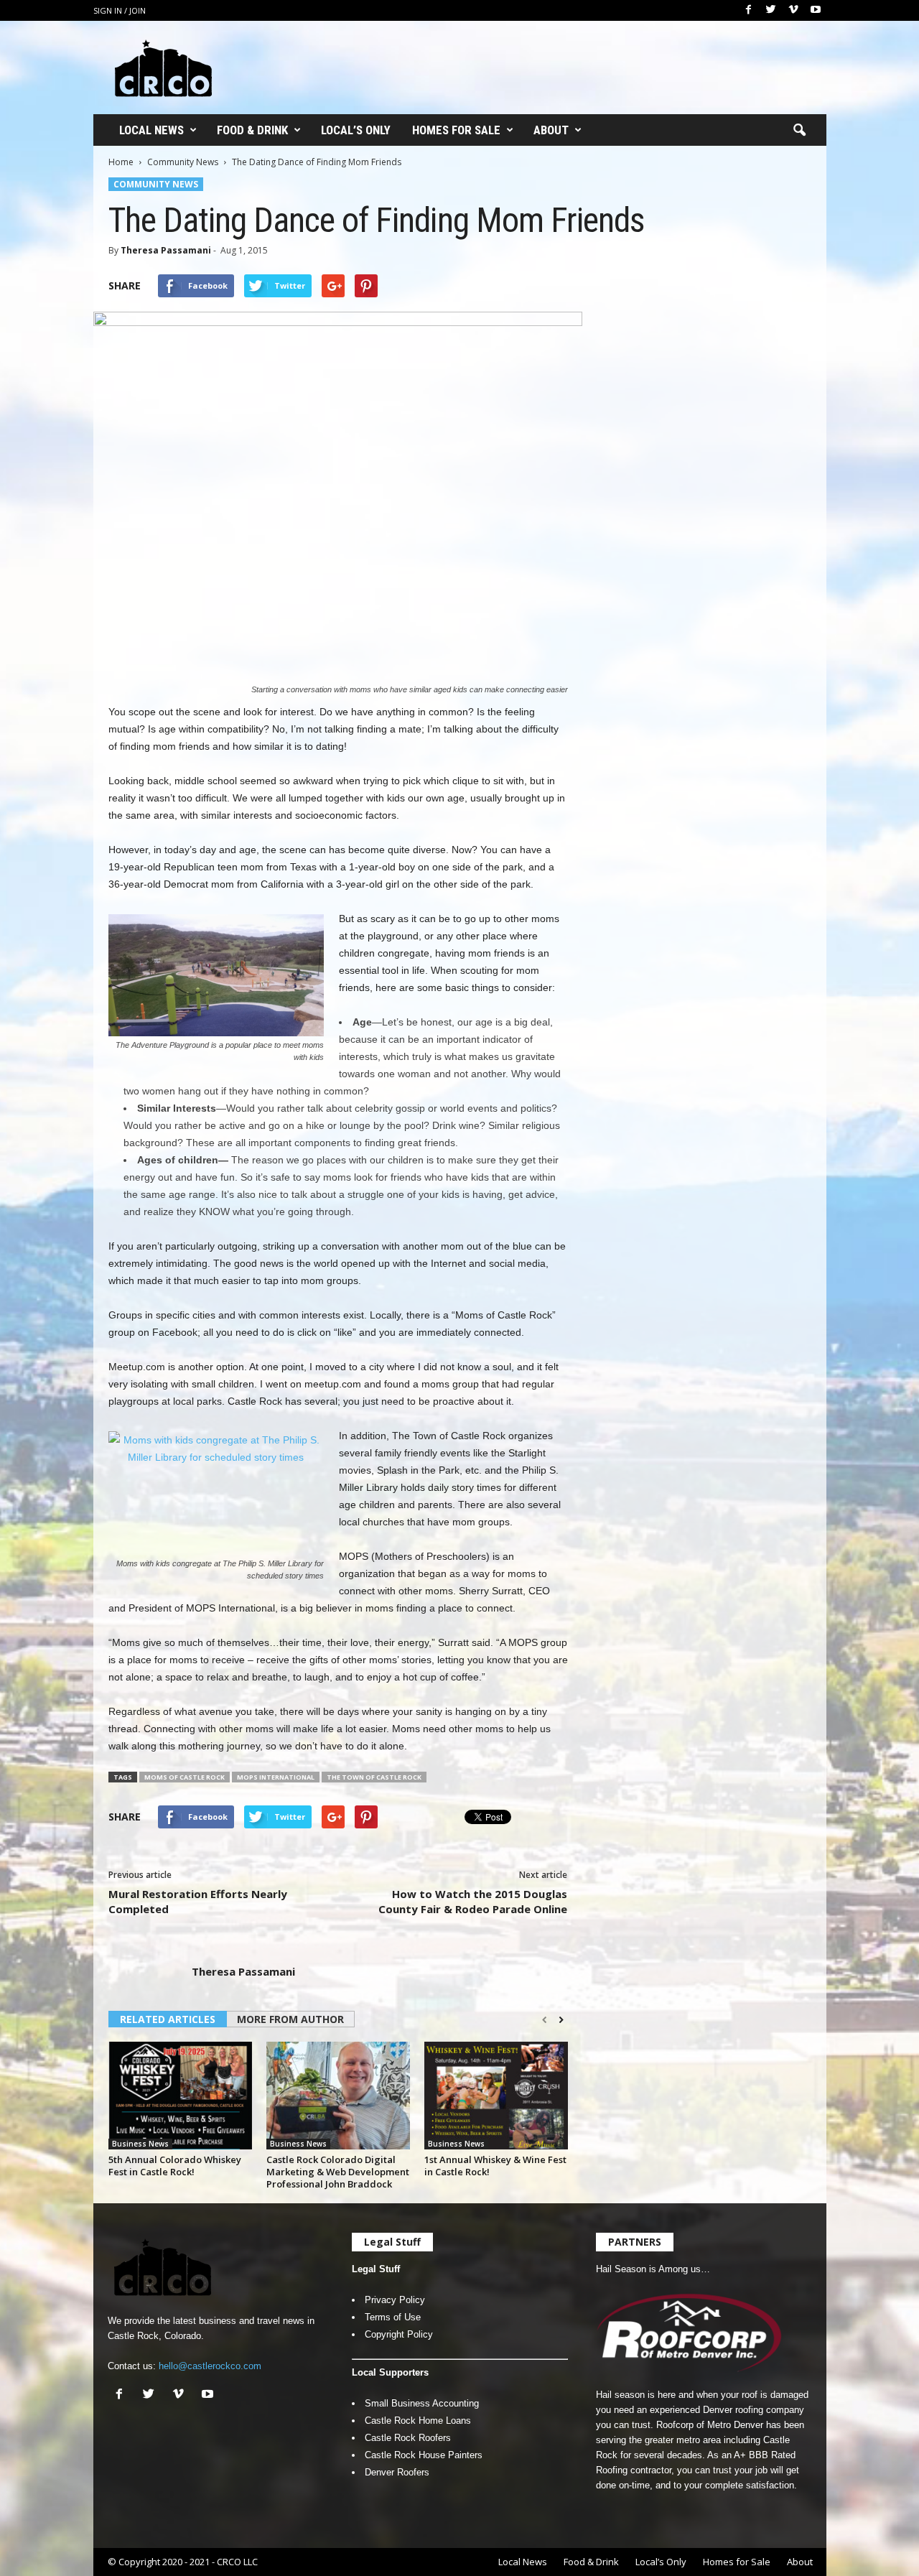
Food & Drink (252, 130)
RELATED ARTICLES (168, 2019)
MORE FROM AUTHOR (290, 2019)
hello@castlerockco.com (210, 2366)
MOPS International (276, 1777)
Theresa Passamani (166, 250)
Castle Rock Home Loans (418, 2421)
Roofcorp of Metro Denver (710, 2425)
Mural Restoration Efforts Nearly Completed (198, 1901)
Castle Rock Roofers (408, 2438)
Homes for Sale (456, 130)
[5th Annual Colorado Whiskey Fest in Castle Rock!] (180, 2096)
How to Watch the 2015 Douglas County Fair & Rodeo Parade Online (473, 1901)
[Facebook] (749, 10)
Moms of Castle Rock (185, 1777)
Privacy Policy (395, 2300)
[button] (799, 131)
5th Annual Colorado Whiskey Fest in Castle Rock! (175, 2166)
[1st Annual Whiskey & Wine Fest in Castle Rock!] (496, 2096)
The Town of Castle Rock (374, 1777)
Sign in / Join (120, 10)
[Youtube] (816, 10)
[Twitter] (771, 10)
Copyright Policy (399, 2334)
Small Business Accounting (422, 2403)
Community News (183, 162)
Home (121, 162)
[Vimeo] (793, 10)
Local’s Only (356, 130)
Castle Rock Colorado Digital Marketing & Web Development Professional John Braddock (338, 2172)
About (551, 130)
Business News (140, 2144)
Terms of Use (393, 2317)
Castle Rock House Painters (424, 2455)
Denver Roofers (397, 2472)
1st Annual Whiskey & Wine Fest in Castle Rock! (495, 2166)
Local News (151, 130)
